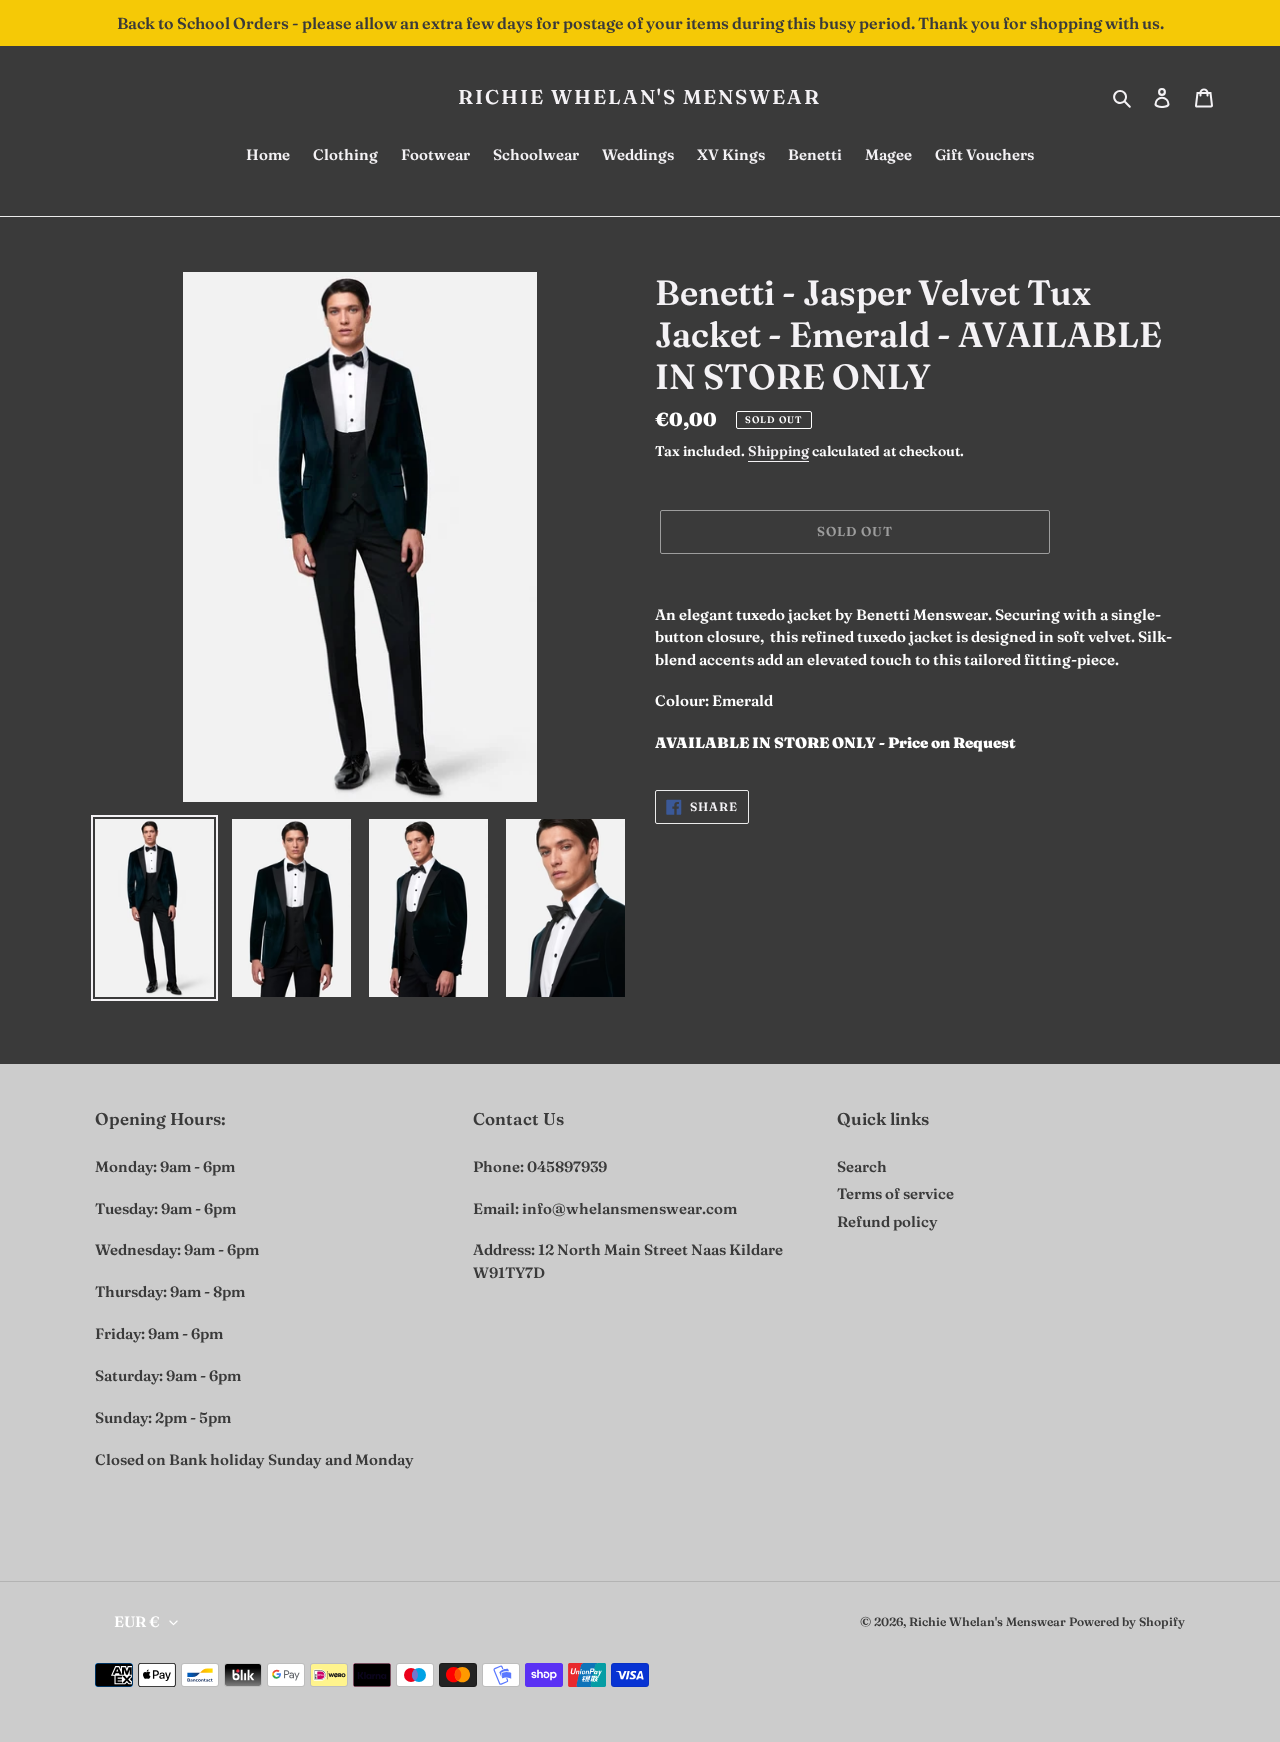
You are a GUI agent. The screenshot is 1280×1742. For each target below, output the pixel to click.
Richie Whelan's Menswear (639, 97)
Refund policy (887, 1221)
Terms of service (895, 1193)
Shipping (778, 451)
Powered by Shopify (1127, 1621)
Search (862, 1166)
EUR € (137, 1621)
